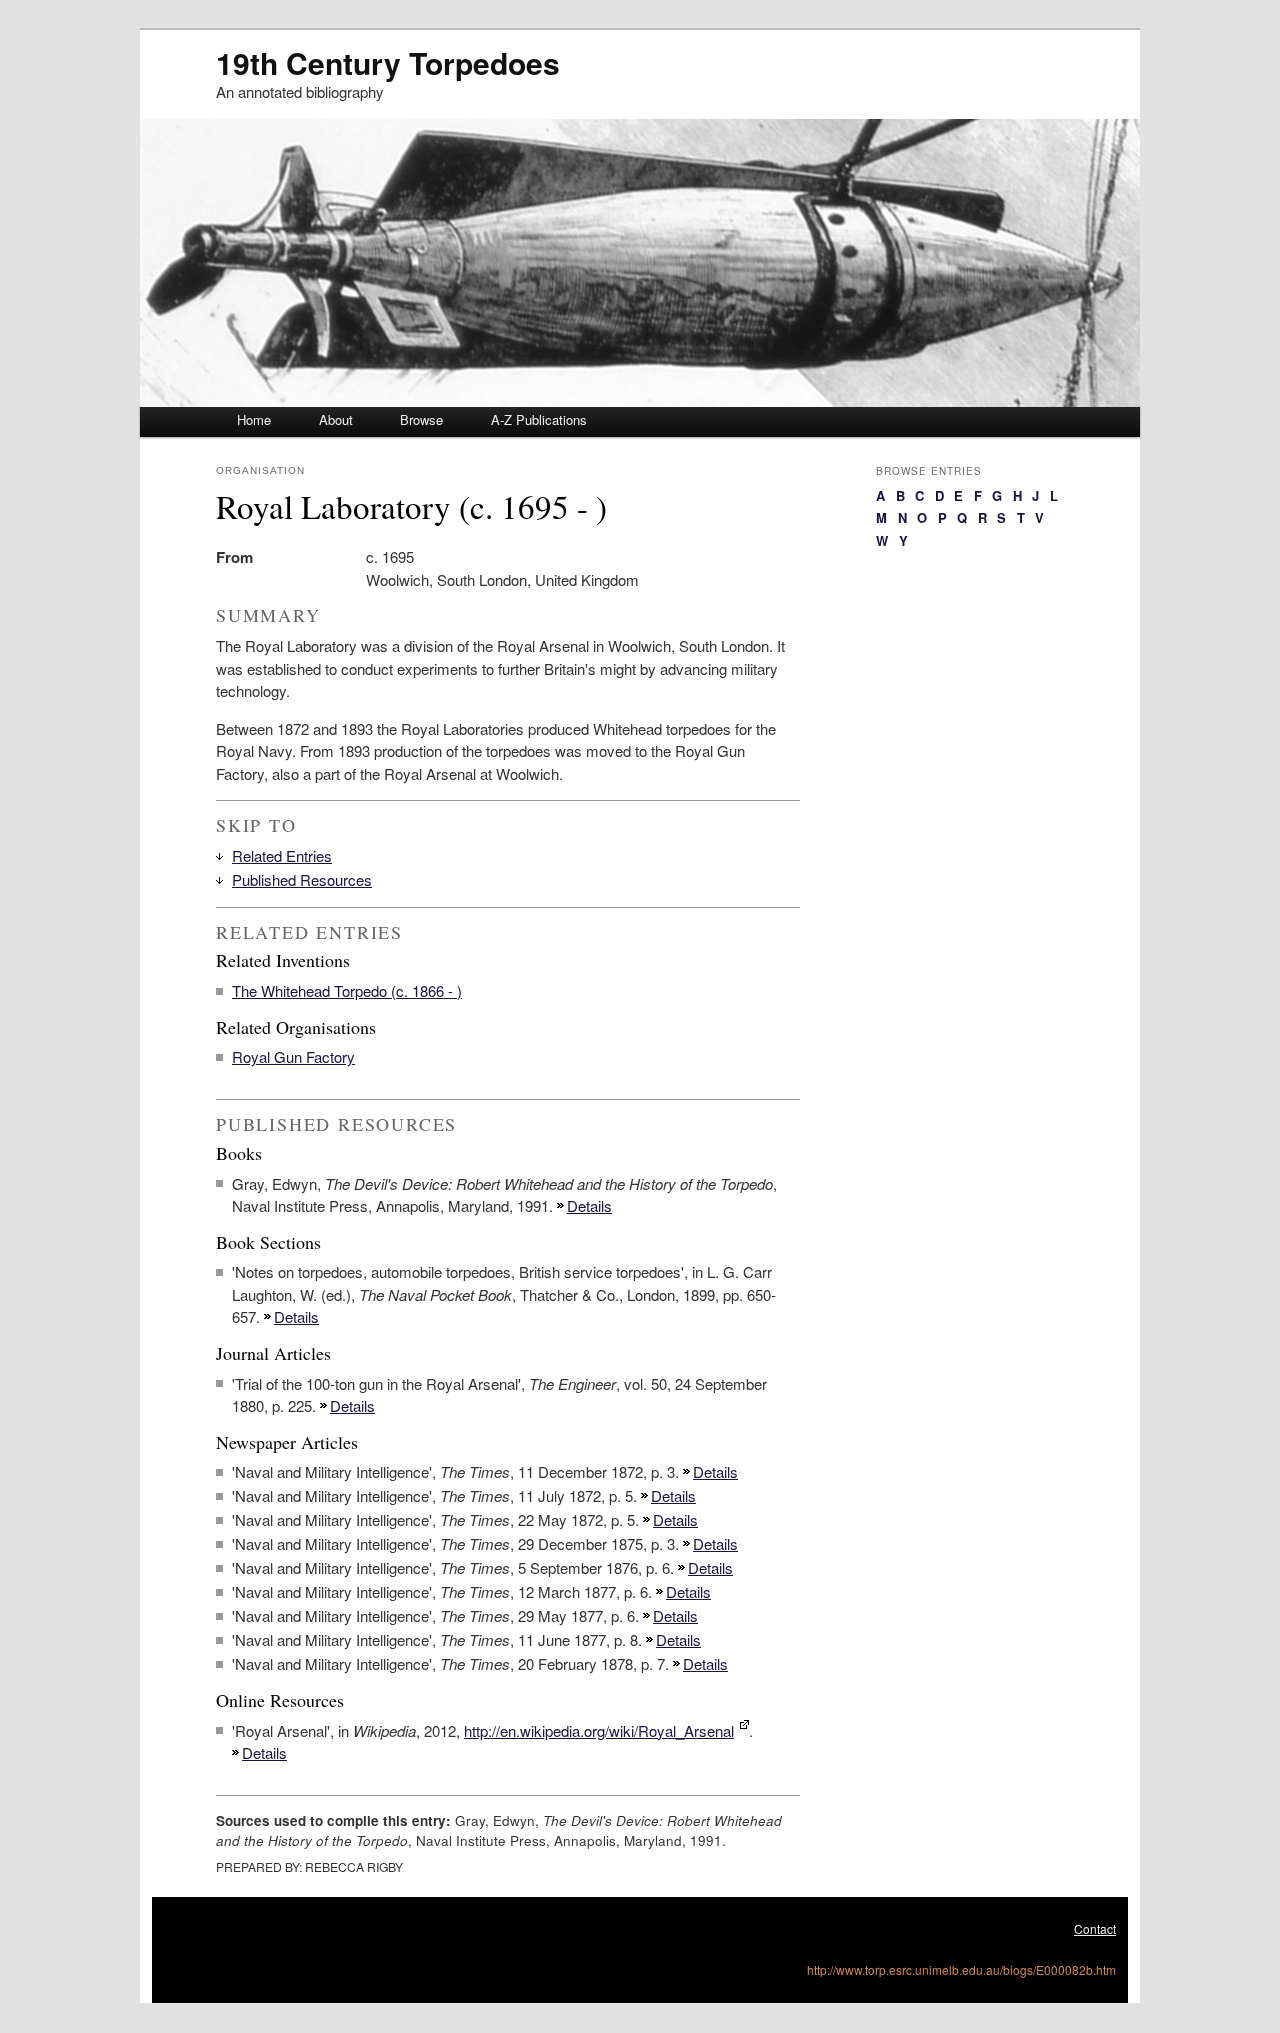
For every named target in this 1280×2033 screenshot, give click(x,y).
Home (254, 419)
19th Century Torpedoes (388, 62)
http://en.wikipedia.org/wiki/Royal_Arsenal (599, 1730)
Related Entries (282, 855)
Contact (1095, 1928)
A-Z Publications (539, 419)
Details (589, 1205)
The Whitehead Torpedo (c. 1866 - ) (347, 990)
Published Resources (302, 879)
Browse (421, 419)
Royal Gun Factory (293, 1056)
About (336, 419)
